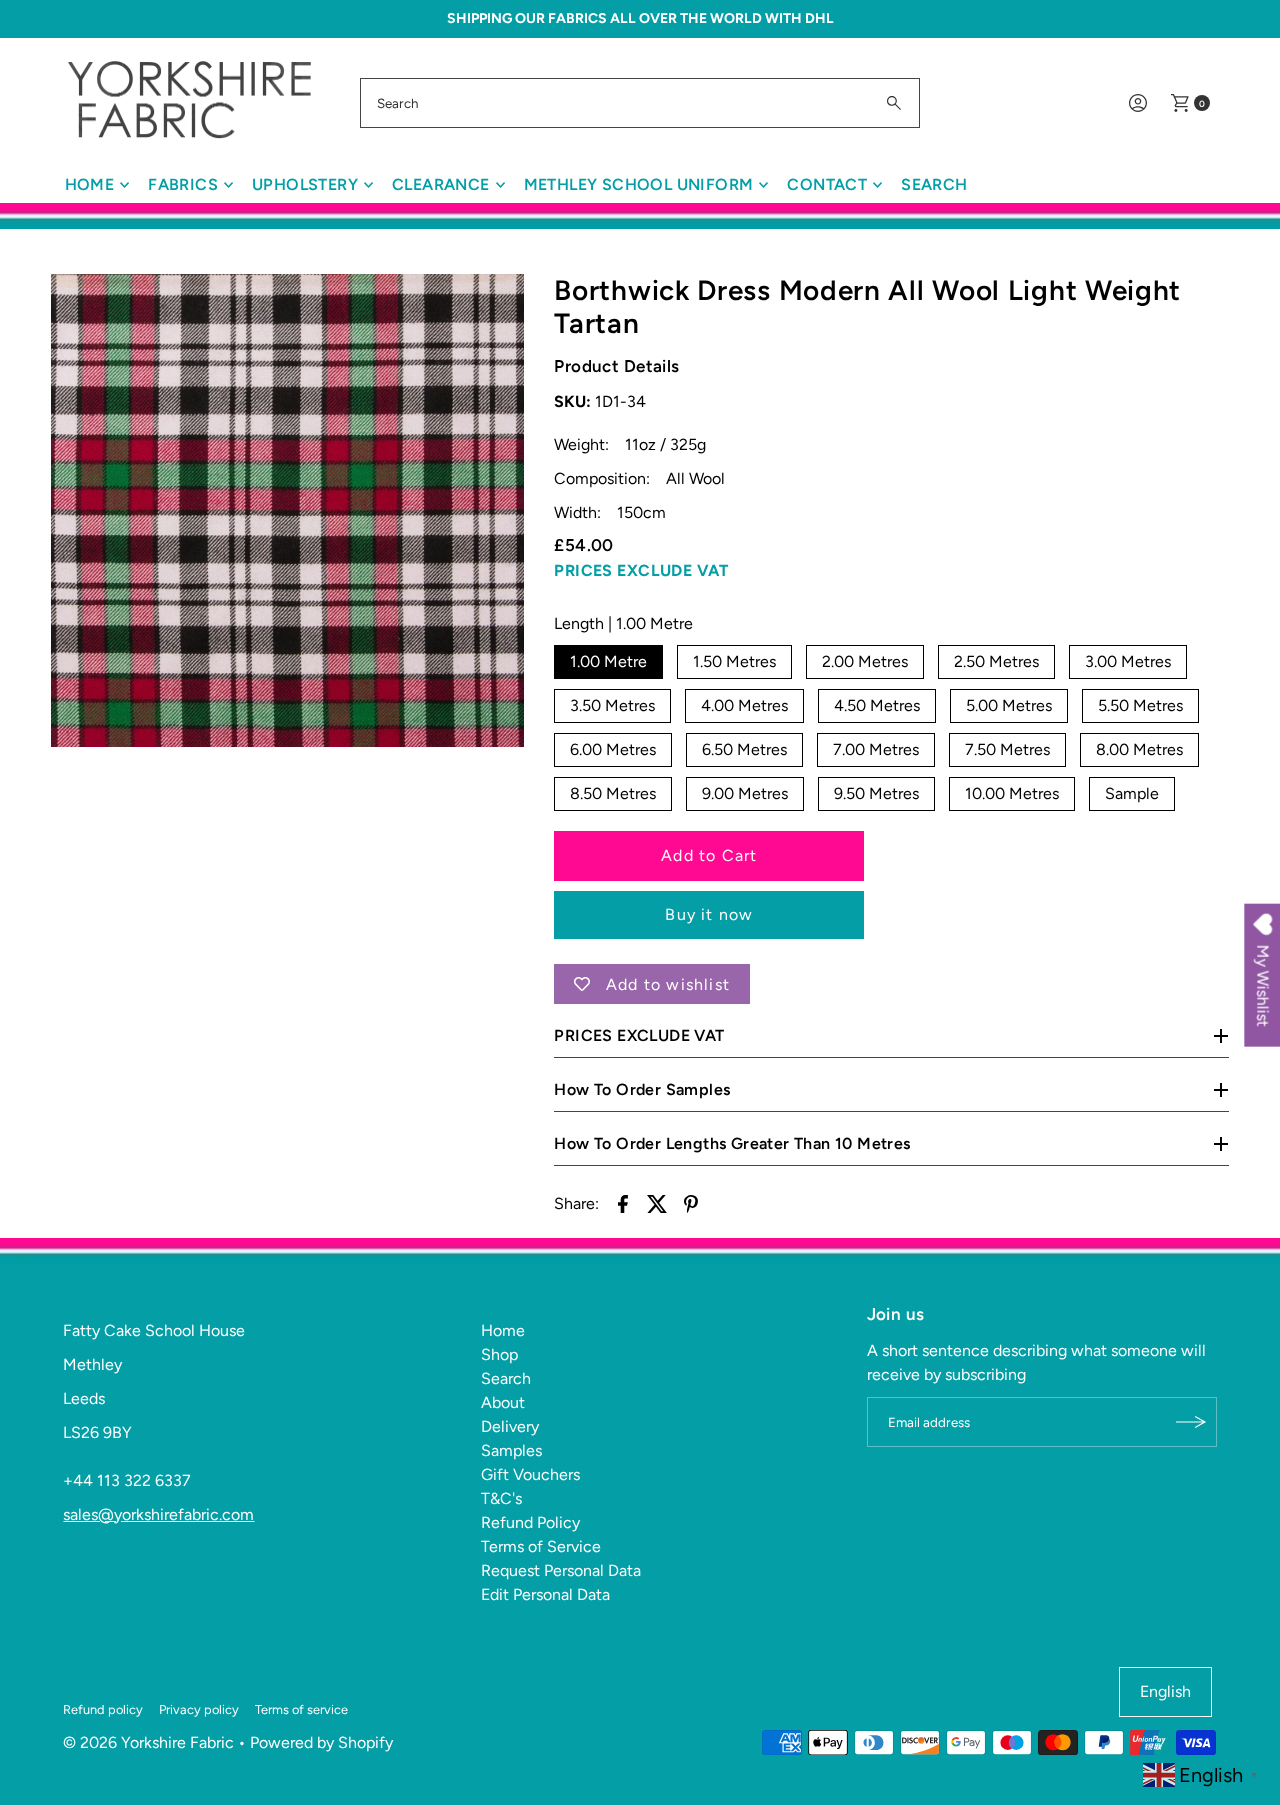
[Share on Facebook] (623, 1203)
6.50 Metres (744, 749)
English (1165, 1691)
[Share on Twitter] (657, 1203)
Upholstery (305, 184)
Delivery (510, 1426)
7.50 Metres (1007, 749)
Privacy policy (199, 1709)
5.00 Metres (1009, 705)
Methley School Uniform (639, 184)
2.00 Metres (865, 661)
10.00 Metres (1012, 793)
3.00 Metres (1128, 661)
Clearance (441, 184)
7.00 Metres (876, 749)
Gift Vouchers (530, 1474)
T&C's (501, 1498)
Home (90, 184)
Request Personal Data (561, 1570)
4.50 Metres (877, 705)
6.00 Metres (613, 749)
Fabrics (183, 184)
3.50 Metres (612, 705)
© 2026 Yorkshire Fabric (148, 1742)
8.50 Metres (613, 793)
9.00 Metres (745, 793)
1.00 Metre (608, 661)
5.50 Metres (1140, 705)
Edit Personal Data (545, 1594)
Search (934, 184)
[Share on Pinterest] (691, 1203)
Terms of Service (541, 1546)
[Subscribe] (1192, 1422)
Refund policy (103, 1709)
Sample (1132, 793)
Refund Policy (530, 1522)
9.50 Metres (876, 793)
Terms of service (301, 1709)
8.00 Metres (1139, 749)
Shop (499, 1354)
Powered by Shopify (321, 1742)
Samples (511, 1450)
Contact (827, 184)
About (503, 1402)
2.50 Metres (996, 661)
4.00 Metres (744, 705)
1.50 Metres (734, 661)
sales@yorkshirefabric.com (158, 1514)
